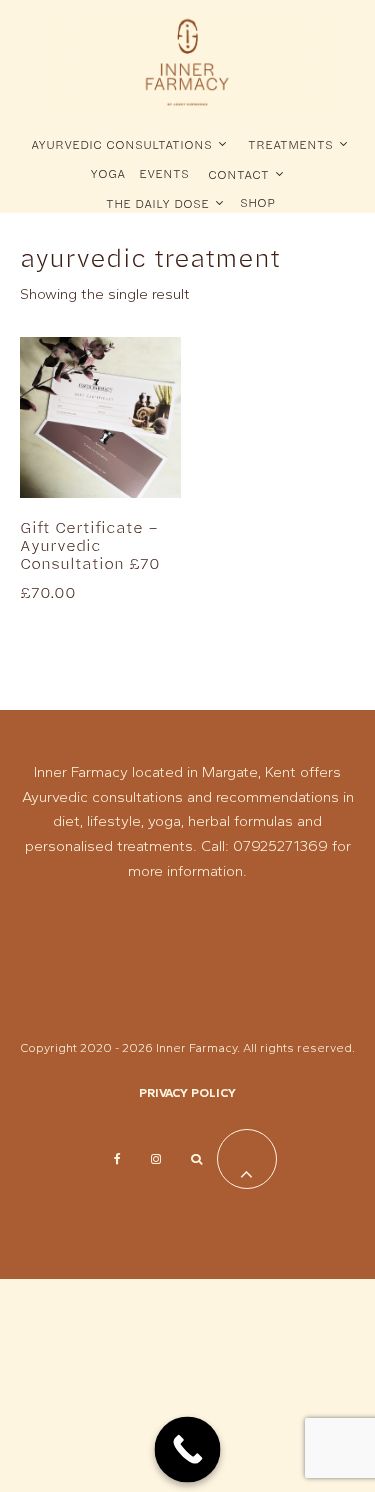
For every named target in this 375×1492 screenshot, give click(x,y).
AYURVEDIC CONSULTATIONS (121, 144)
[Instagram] (156, 1159)
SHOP (257, 202)
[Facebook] (117, 1159)
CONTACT (238, 174)
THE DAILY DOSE (157, 203)
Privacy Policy (187, 1093)
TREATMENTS (290, 144)
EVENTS (164, 173)
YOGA (107, 173)
